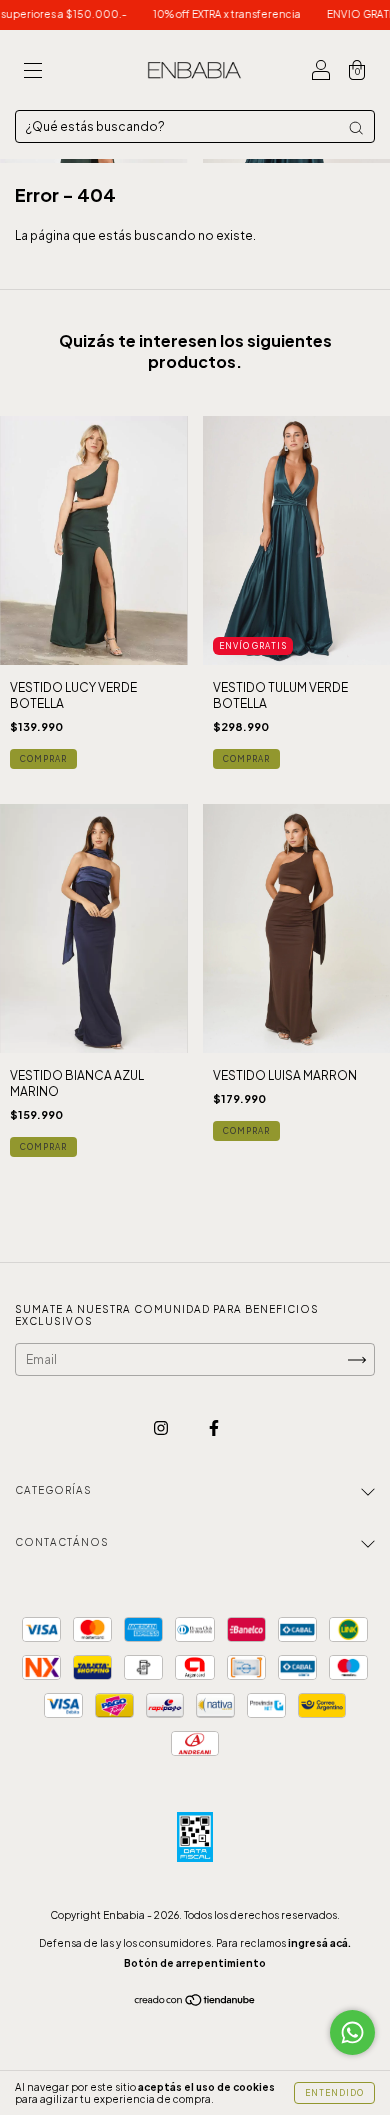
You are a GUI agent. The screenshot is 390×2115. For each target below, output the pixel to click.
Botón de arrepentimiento (195, 1963)
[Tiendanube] (195, 2002)
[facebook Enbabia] (214, 1427)
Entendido (334, 2093)
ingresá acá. (319, 1943)
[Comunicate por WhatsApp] (352, 2032)
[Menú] (33, 72)
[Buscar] (356, 128)
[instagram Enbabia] (162, 1427)
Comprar (43, 759)
